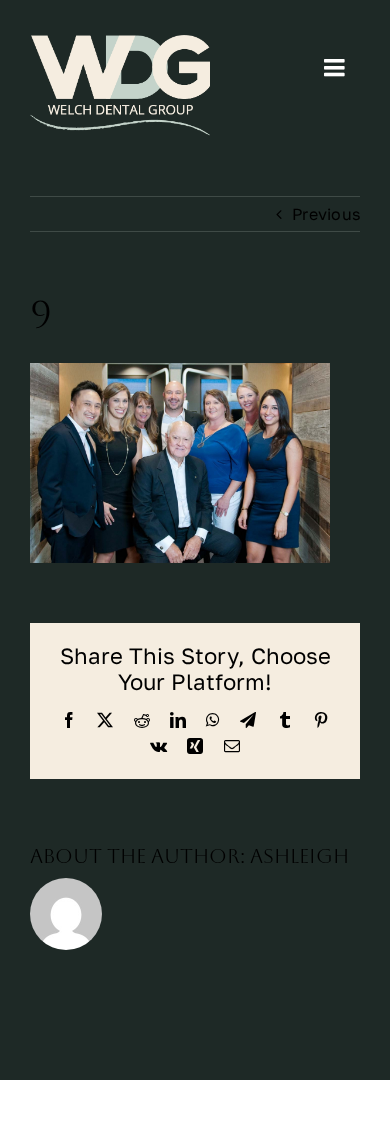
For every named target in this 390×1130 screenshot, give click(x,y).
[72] (120, 85)
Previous (326, 214)
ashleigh (299, 856)
